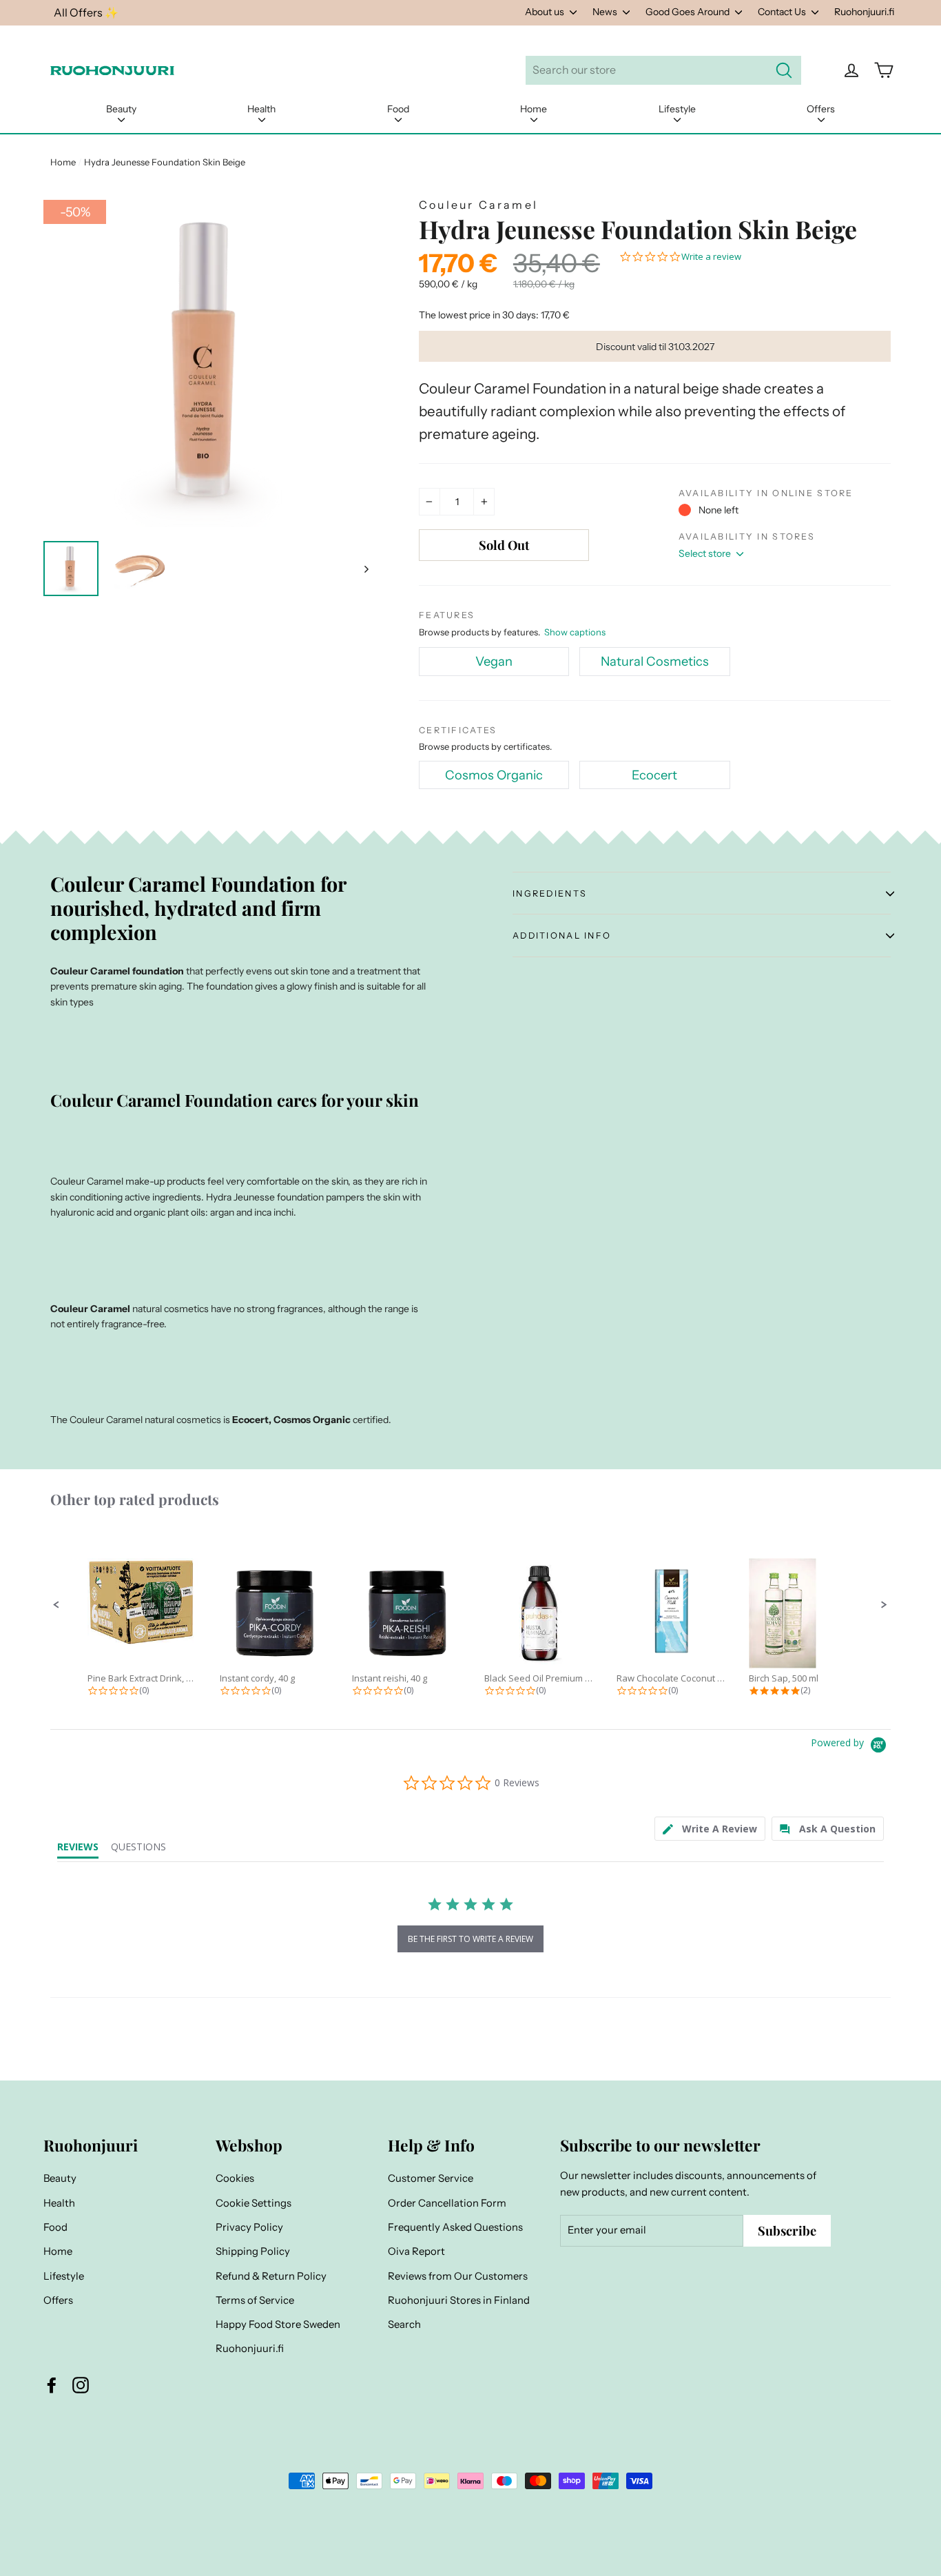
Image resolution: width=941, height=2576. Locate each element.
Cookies (235, 2178)
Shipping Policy (253, 2251)
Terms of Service (255, 2300)
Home (534, 109)
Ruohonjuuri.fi (864, 12)
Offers (821, 109)
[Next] (365, 569)
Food (398, 109)
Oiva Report (416, 2251)
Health (261, 109)
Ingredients (550, 893)
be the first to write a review (470, 1939)
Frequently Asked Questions (455, 2227)
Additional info (562, 936)
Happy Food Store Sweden (278, 2324)
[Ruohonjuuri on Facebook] (52, 2385)
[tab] (710, 1829)
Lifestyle (677, 109)
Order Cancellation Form (447, 2203)
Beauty (121, 109)
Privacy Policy (249, 2227)
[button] (56, 1605)
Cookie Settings (254, 2203)
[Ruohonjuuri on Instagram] (81, 2385)
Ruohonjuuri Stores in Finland (459, 2300)
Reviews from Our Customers (458, 2276)
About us (546, 12)
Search (404, 2324)
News (606, 12)
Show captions (575, 632)
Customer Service (431, 2178)
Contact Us (783, 12)
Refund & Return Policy (271, 2276)
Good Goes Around (689, 12)
